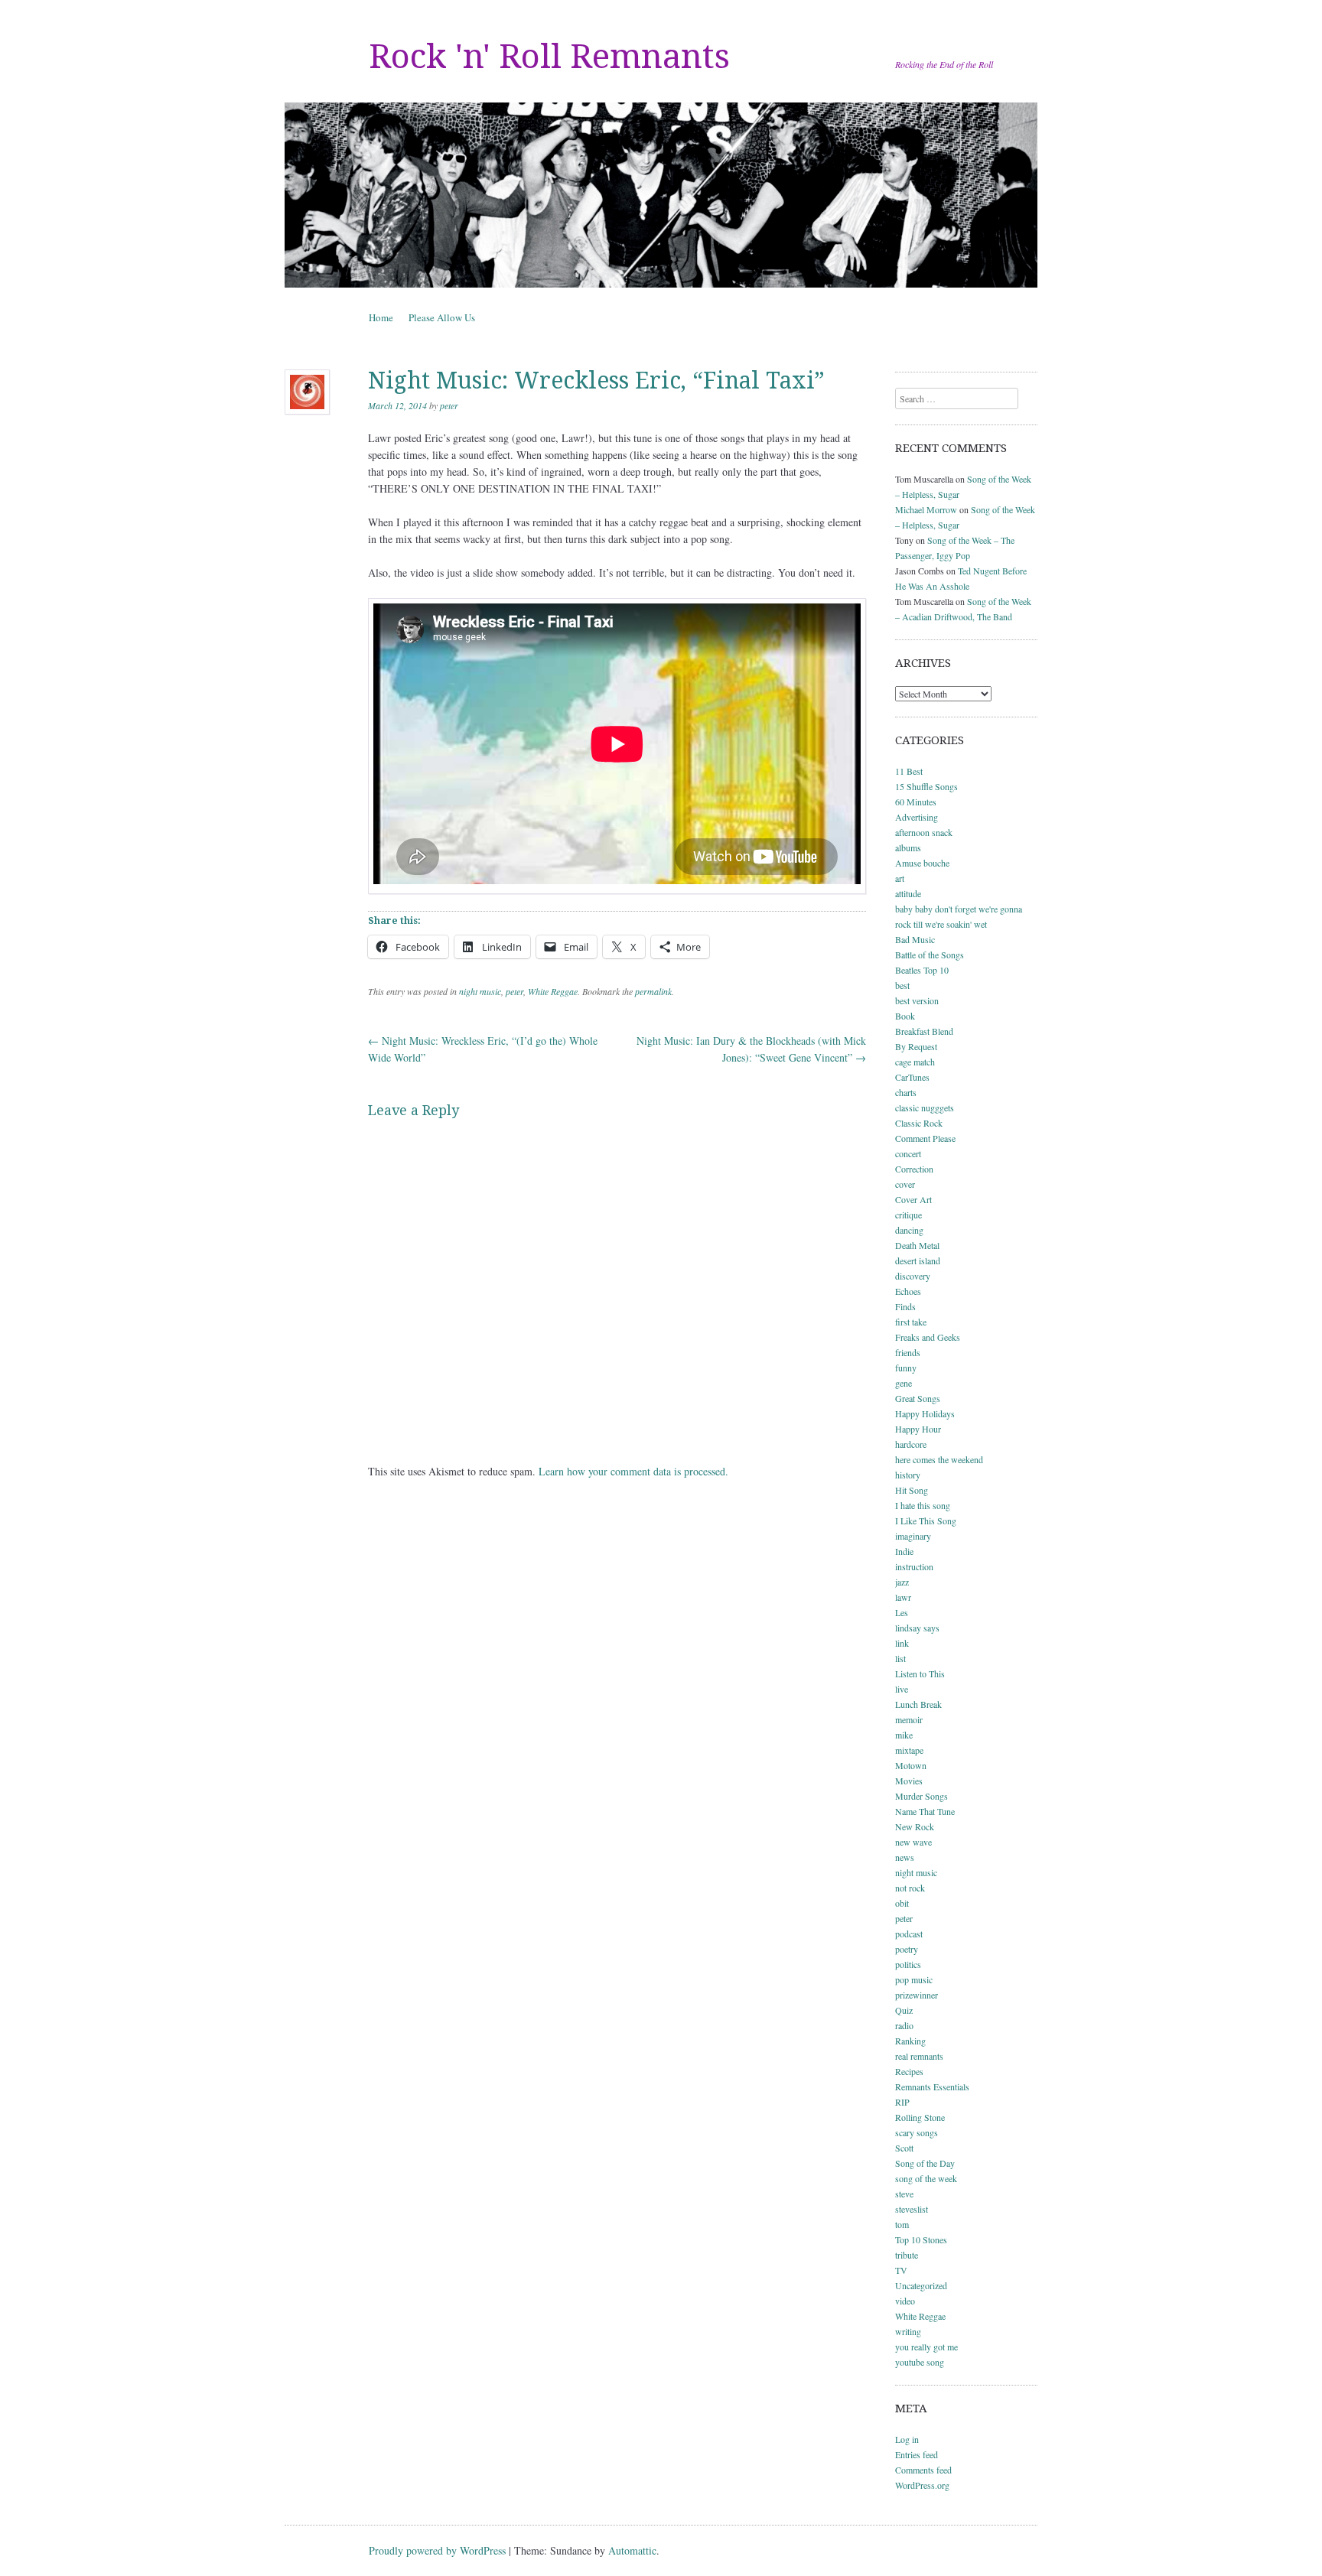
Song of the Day (925, 2163)
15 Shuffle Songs (926, 786)
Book (905, 1016)
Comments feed (923, 2470)
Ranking (910, 2041)
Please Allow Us (442, 317)
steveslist (912, 2209)
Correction (914, 1169)
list (900, 1658)
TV (901, 2270)
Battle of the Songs (930, 955)
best (902, 985)
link (902, 1643)
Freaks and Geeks (928, 1337)
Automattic (632, 2550)
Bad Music (915, 939)
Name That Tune (925, 1811)
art (900, 878)
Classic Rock (919, 1123)
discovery (913, 1276)
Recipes (909, 2071)
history (908, 1475)
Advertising (917, 817)
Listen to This (920, 1673)
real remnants (919, 2056)
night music (480, 991)
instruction (914, 1566)
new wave (913, 1842)
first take (911, 1322)
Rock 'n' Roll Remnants (549, 57)
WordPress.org (922, 2485)
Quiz (904, 2010)
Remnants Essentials (932, 2086)
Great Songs (918, 1398)
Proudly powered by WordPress (437, 2550)
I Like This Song (926, 1521)
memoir (909, 1719)
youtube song (920, 2362)
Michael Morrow (926, 509)
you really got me (926, 2347)
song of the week (926, 2178)
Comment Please (925, 1138)
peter (449, 405)
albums (908, 847)
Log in (907, 2439)
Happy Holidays (925, 1413)
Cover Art (913, 1199)
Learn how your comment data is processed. (633, 1471)
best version (917, 1000)
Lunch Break (918, 1704)
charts (906, 1092)
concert (908, 1153)
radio (904, 2025)
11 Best (909, 771)
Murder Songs (921, 1796)
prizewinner (917, 1995)
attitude (908, 893)
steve (904, 2194)
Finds (905, 1306)
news (905, 1857)
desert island (918, 1260)
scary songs (917, 2132)
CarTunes (912, 1077)
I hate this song (923, 1505)
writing (908, 2331)
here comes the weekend (939, 1459)
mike (904, 1735)
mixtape (909, 1750)
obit (902, 1903)
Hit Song (912, 1490)
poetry (907, 1949)
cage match (915, 1062)
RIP (902, 2102)
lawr (903, 1597)
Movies (909, 1781)
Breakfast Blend (924, 1031)
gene (904, 1383)
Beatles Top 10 (922, 970)
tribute (907, 2255)
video (905, 2301)
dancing (909, 1230)
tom (902, 2224)
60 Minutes (916, 802)
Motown (911, 1765)
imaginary (913, 1536)
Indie (904, 1551)
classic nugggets (925, 1107)
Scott (904, 2148)
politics (908, 1964)
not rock (910, 1888)
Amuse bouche (922, 863)
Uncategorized (921, 2285)
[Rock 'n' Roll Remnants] (661, 195)
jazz (902, 1582)
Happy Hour (918, 1429)
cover (905, 1184)
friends (908, 1352)
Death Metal (917, 1245)
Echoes (908, 1291)
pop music (914, 1979)
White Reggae (553, 991)
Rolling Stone (920, 2117)
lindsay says (917, 1628)
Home (381, 317)
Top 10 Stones (921, 2239)
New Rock (915, 1826)
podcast (909, 1934)
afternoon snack (924, 832)
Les (902, 1612)
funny (906, 1368)
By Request (916, 1046)
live (902, 1689)
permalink (653, 991)
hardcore (911, 1444)
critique (908, 1215)
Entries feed (917, 2454)
